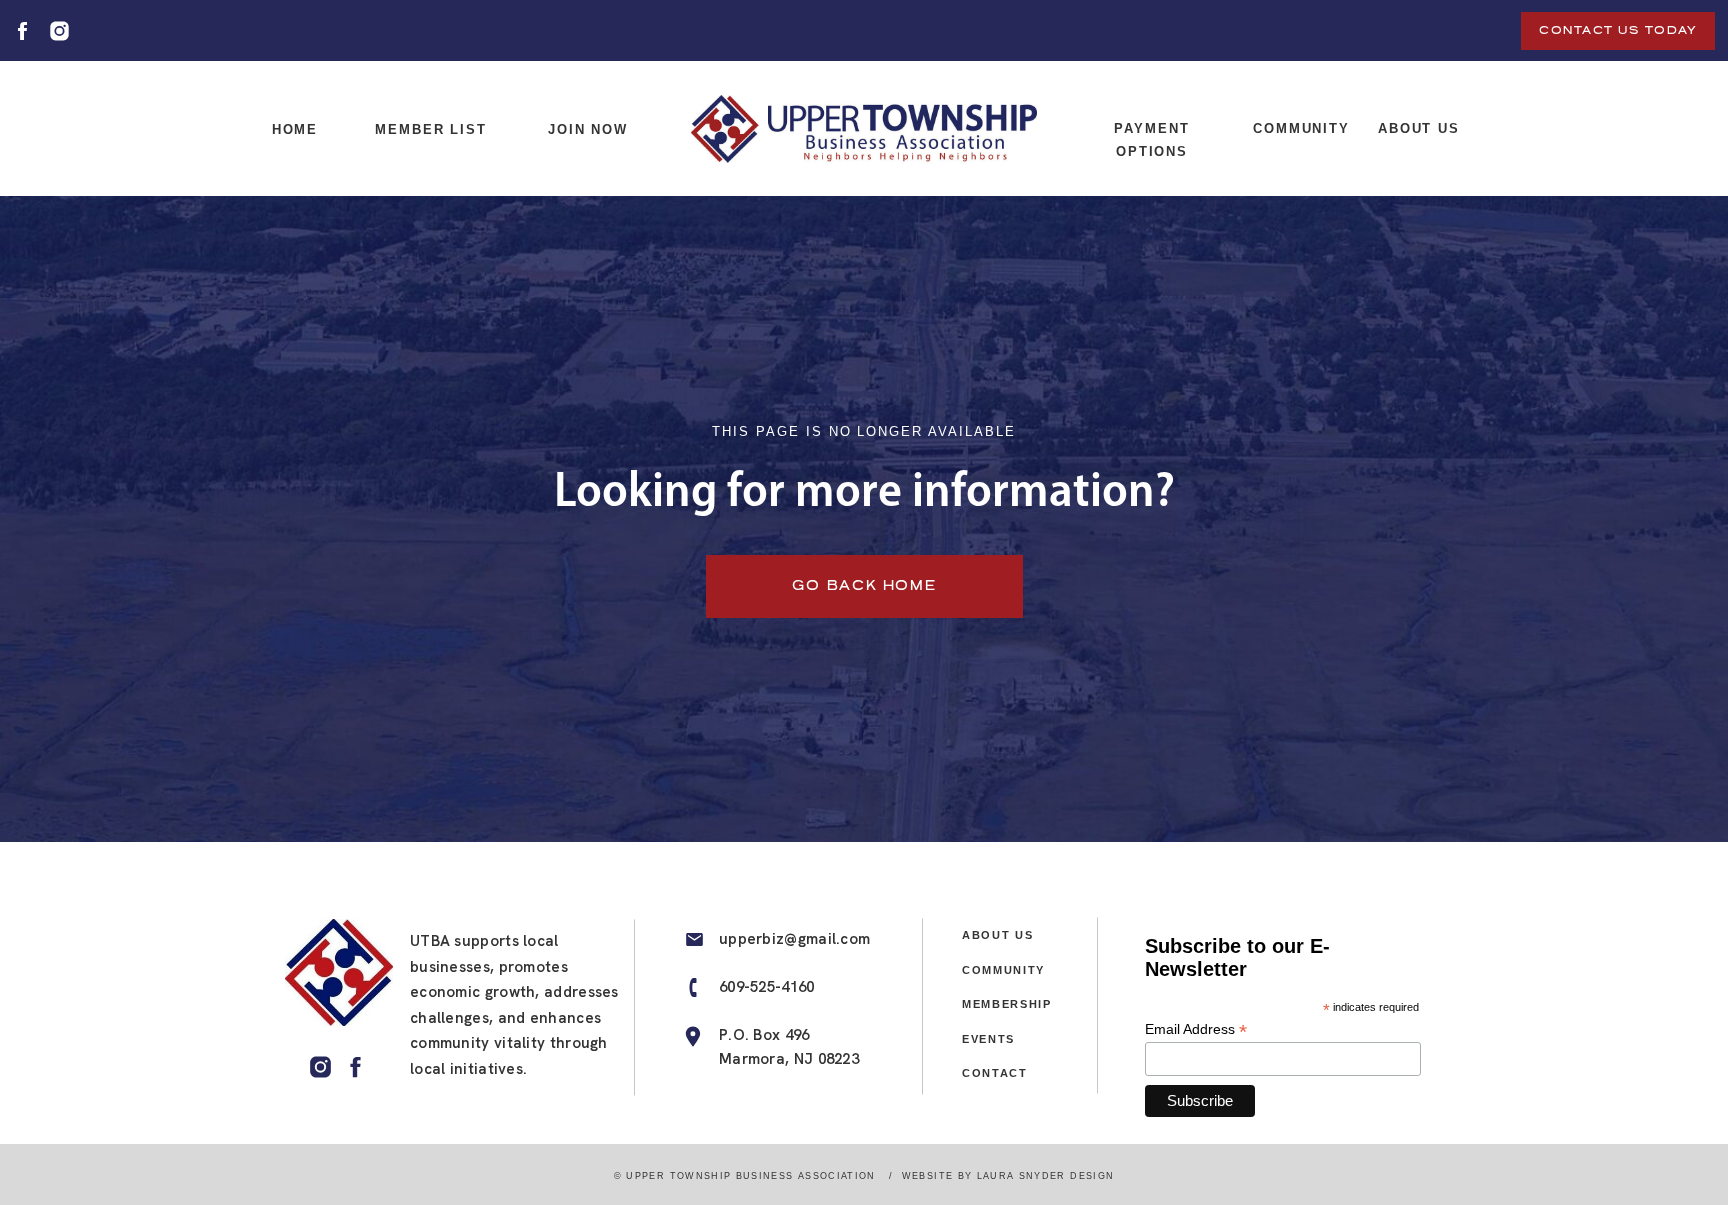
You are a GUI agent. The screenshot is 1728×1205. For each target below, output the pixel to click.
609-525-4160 (767, 987)
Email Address (1196, 1029)
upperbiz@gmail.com (794, 939)
